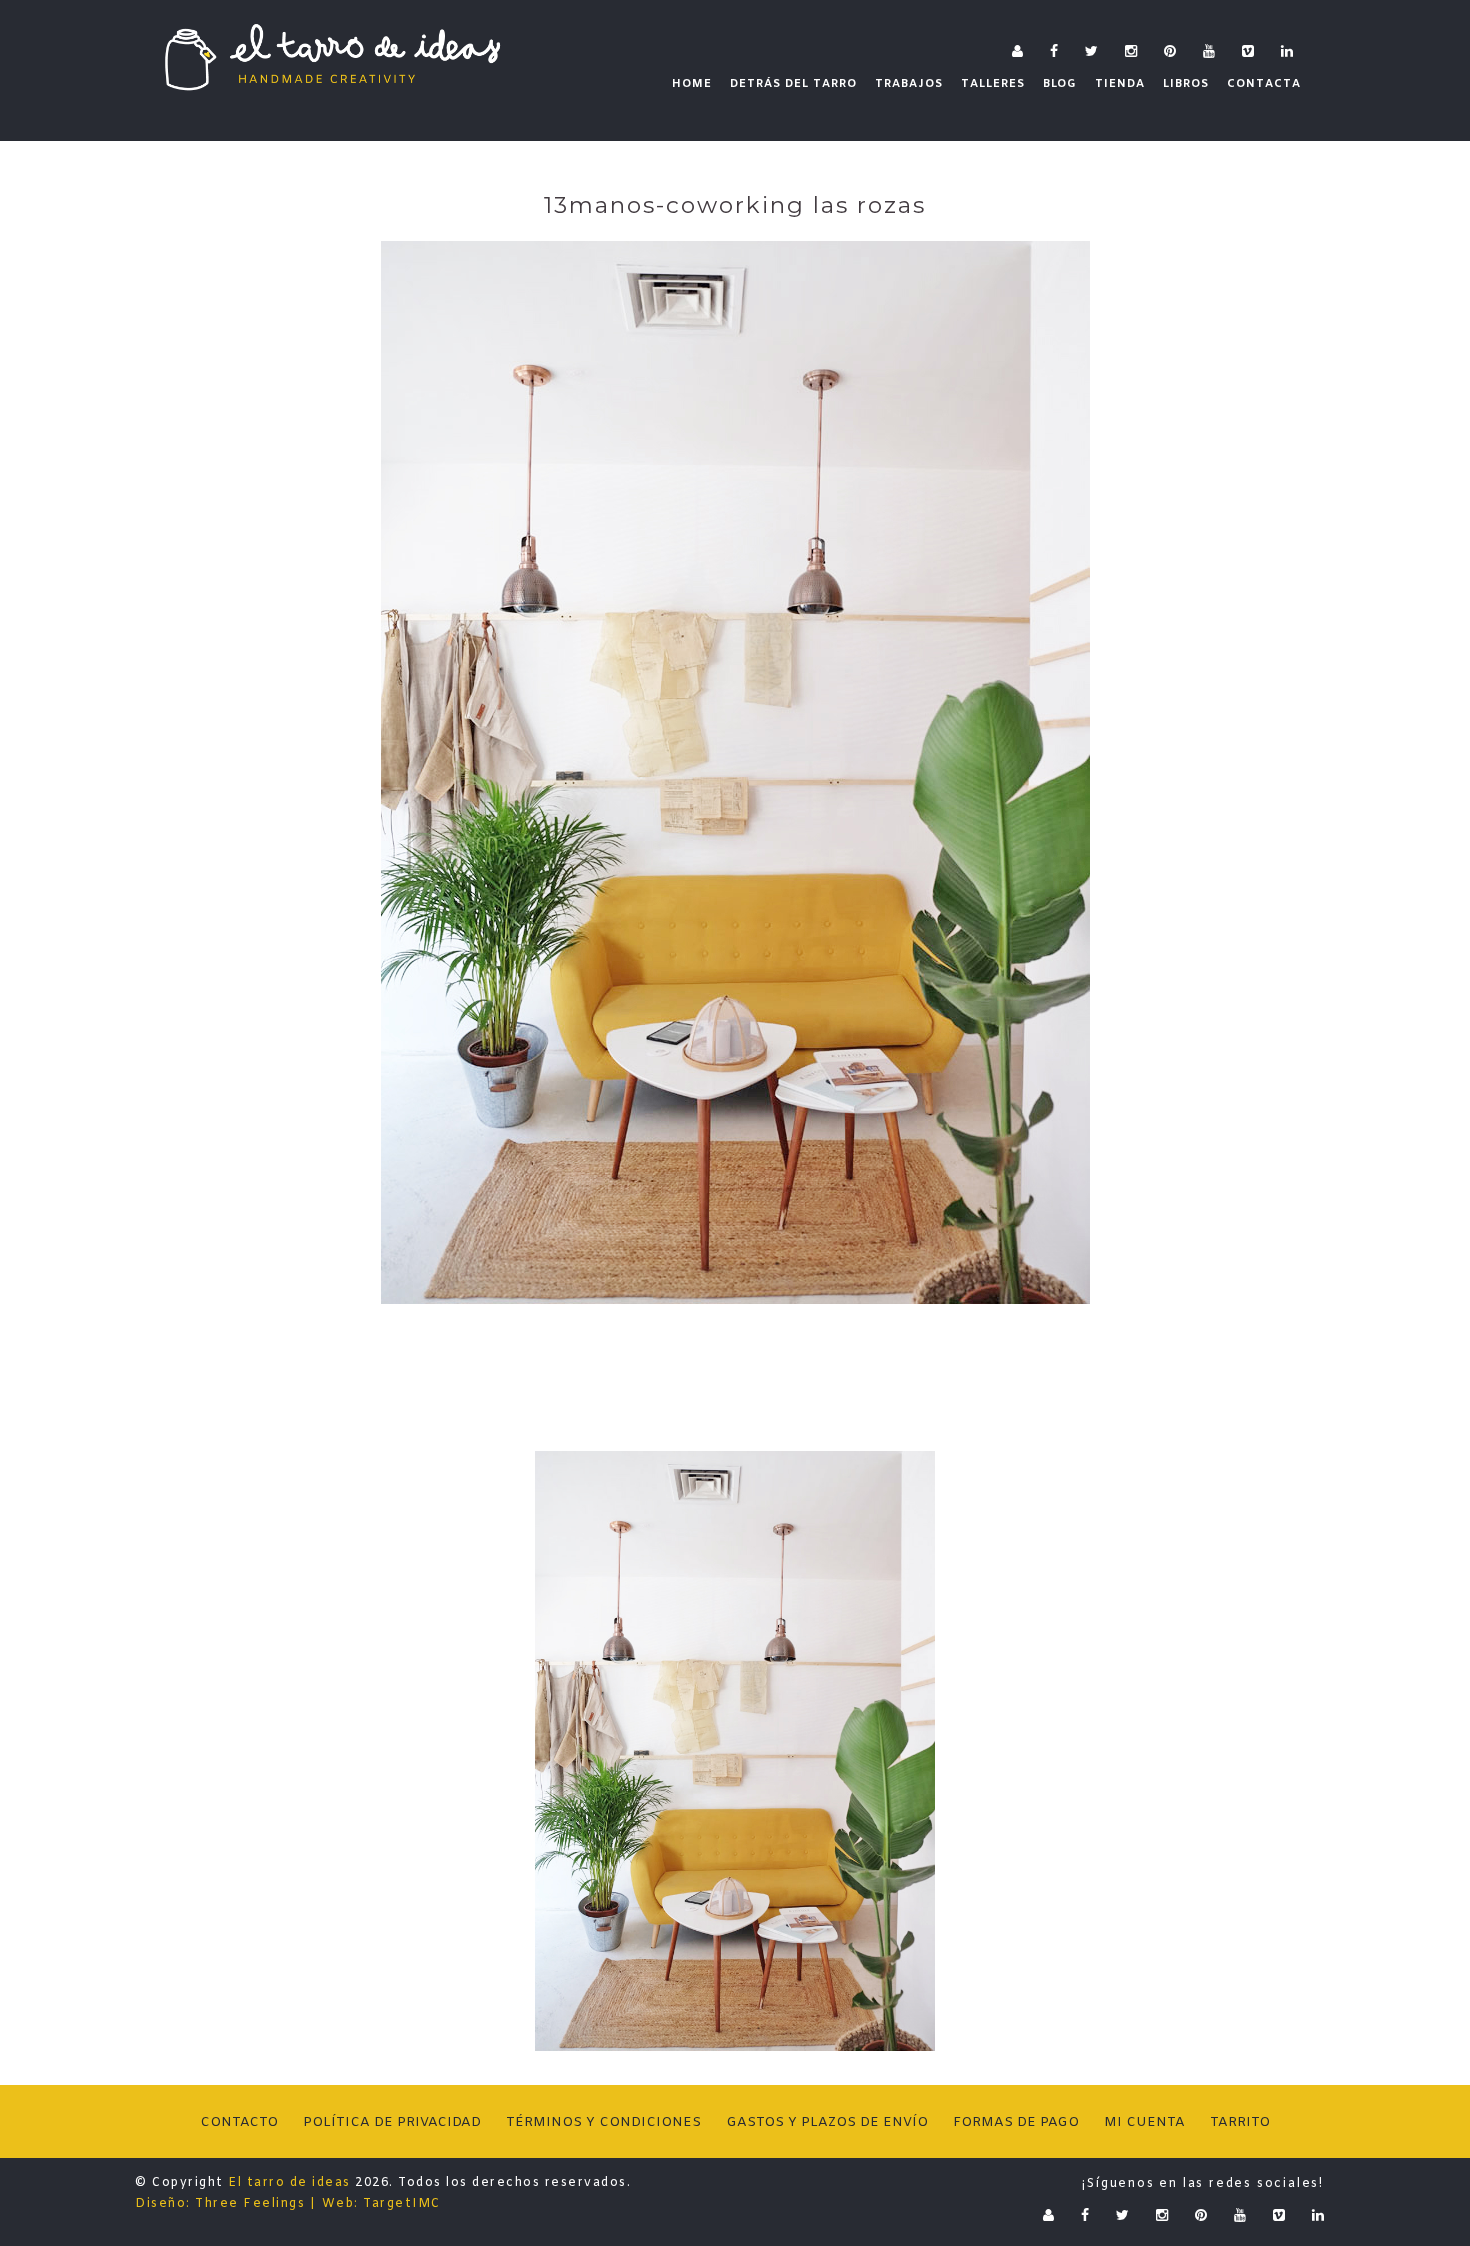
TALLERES (993, 84)
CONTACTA (1264, 84)
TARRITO (1240, 2122)
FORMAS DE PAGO (1016, 2122)
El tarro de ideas (289, 2183)
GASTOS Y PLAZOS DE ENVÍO (827, 2122)
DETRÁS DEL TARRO (793, 84)
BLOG (1060, 84)
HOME (692, 84)
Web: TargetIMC (381, 2204)
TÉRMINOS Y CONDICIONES (603, 2122)
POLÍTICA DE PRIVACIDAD (392, 2122)
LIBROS (1186, 84)
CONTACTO (239, 2122)
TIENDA (1120, 84)
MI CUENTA (1144, 2122)
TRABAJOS (909, 84)
